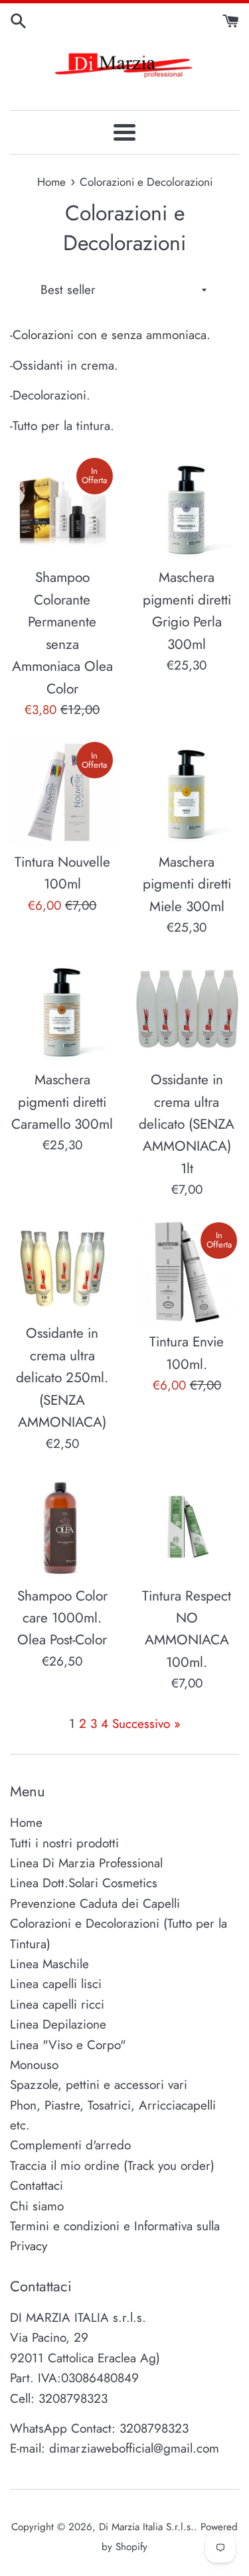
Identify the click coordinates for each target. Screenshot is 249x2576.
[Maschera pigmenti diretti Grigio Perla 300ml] (187, 508)
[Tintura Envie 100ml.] (187, 1273)
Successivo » (146, 1724)
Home (26, 1823)
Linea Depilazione (58, 2024)
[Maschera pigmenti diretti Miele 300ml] (187, 792)
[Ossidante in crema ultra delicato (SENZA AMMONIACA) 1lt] (187, 1011)
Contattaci (37, 2185)
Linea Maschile (49, 1964)
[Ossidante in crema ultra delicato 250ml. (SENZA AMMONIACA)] (62, 1268)
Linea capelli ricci (57, 2004)
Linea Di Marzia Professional (86, 1863)
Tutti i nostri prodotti (64, 1843)
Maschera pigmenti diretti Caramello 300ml (62, 1102)
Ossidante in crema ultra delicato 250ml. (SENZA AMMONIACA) (62, 1378)
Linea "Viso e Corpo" (68, 2045)
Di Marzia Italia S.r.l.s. (146, 2527)
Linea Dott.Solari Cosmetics (84, 1883)
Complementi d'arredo (70, 2145)
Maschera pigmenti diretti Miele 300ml (187, 884)
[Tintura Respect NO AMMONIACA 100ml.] (187, 1526)
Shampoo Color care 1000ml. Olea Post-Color (62, 1618)
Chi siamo (37, 2206)
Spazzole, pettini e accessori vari (99, 2085)
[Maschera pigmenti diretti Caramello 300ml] (62, 1011)
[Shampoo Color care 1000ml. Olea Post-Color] (62, 1526)
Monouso (34, 2065)
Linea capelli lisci (56, 1984)
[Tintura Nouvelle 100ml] (62, 792)
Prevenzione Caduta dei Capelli (95, 1903)
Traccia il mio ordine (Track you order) (112, 2166)
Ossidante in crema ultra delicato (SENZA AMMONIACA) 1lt (187, 1124)
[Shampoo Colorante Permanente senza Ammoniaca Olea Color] (62, 508)
